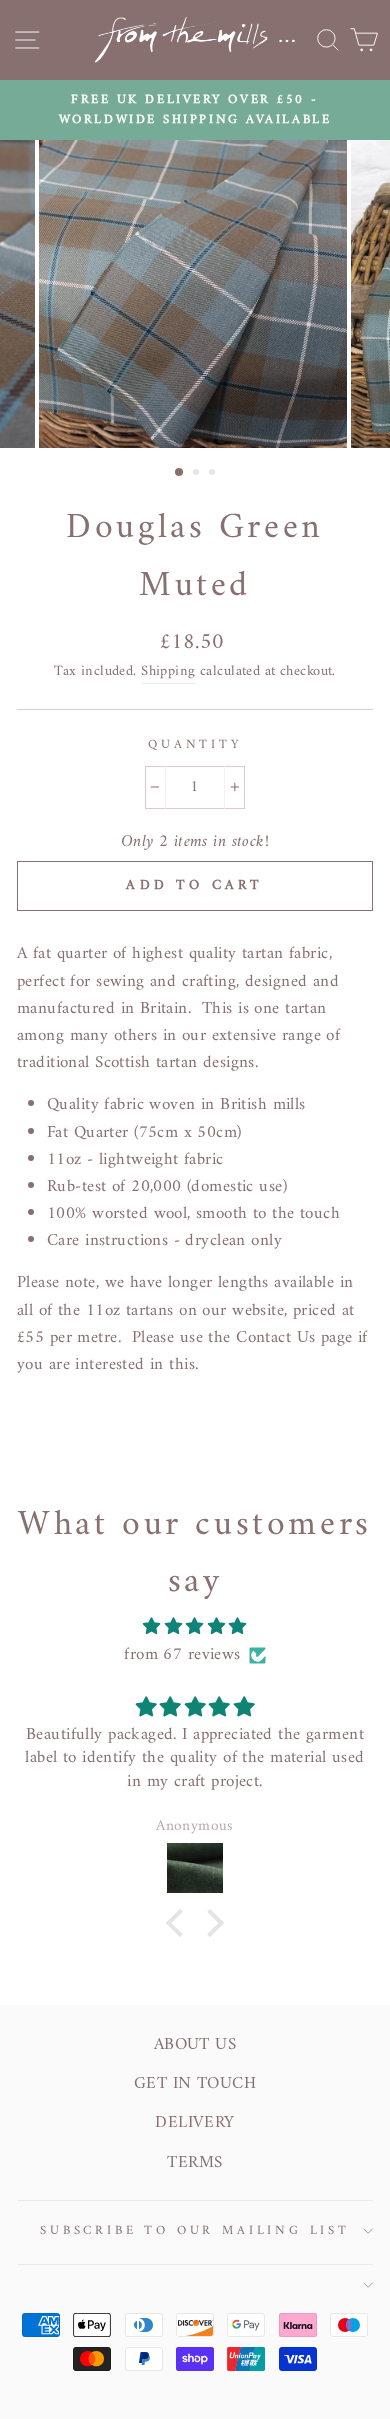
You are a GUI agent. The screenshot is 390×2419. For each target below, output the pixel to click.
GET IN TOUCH (195, 2084)
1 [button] (180, 473)
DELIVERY (194, 2123)
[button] (180, 1923)
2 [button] (198, 474)
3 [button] (214, 474)
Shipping (168, 672)
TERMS (194, 2163)
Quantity (195, 745)
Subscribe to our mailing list (195, 2231)
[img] (195, 1627)
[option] (195, 110)
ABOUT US (195, 2045)
